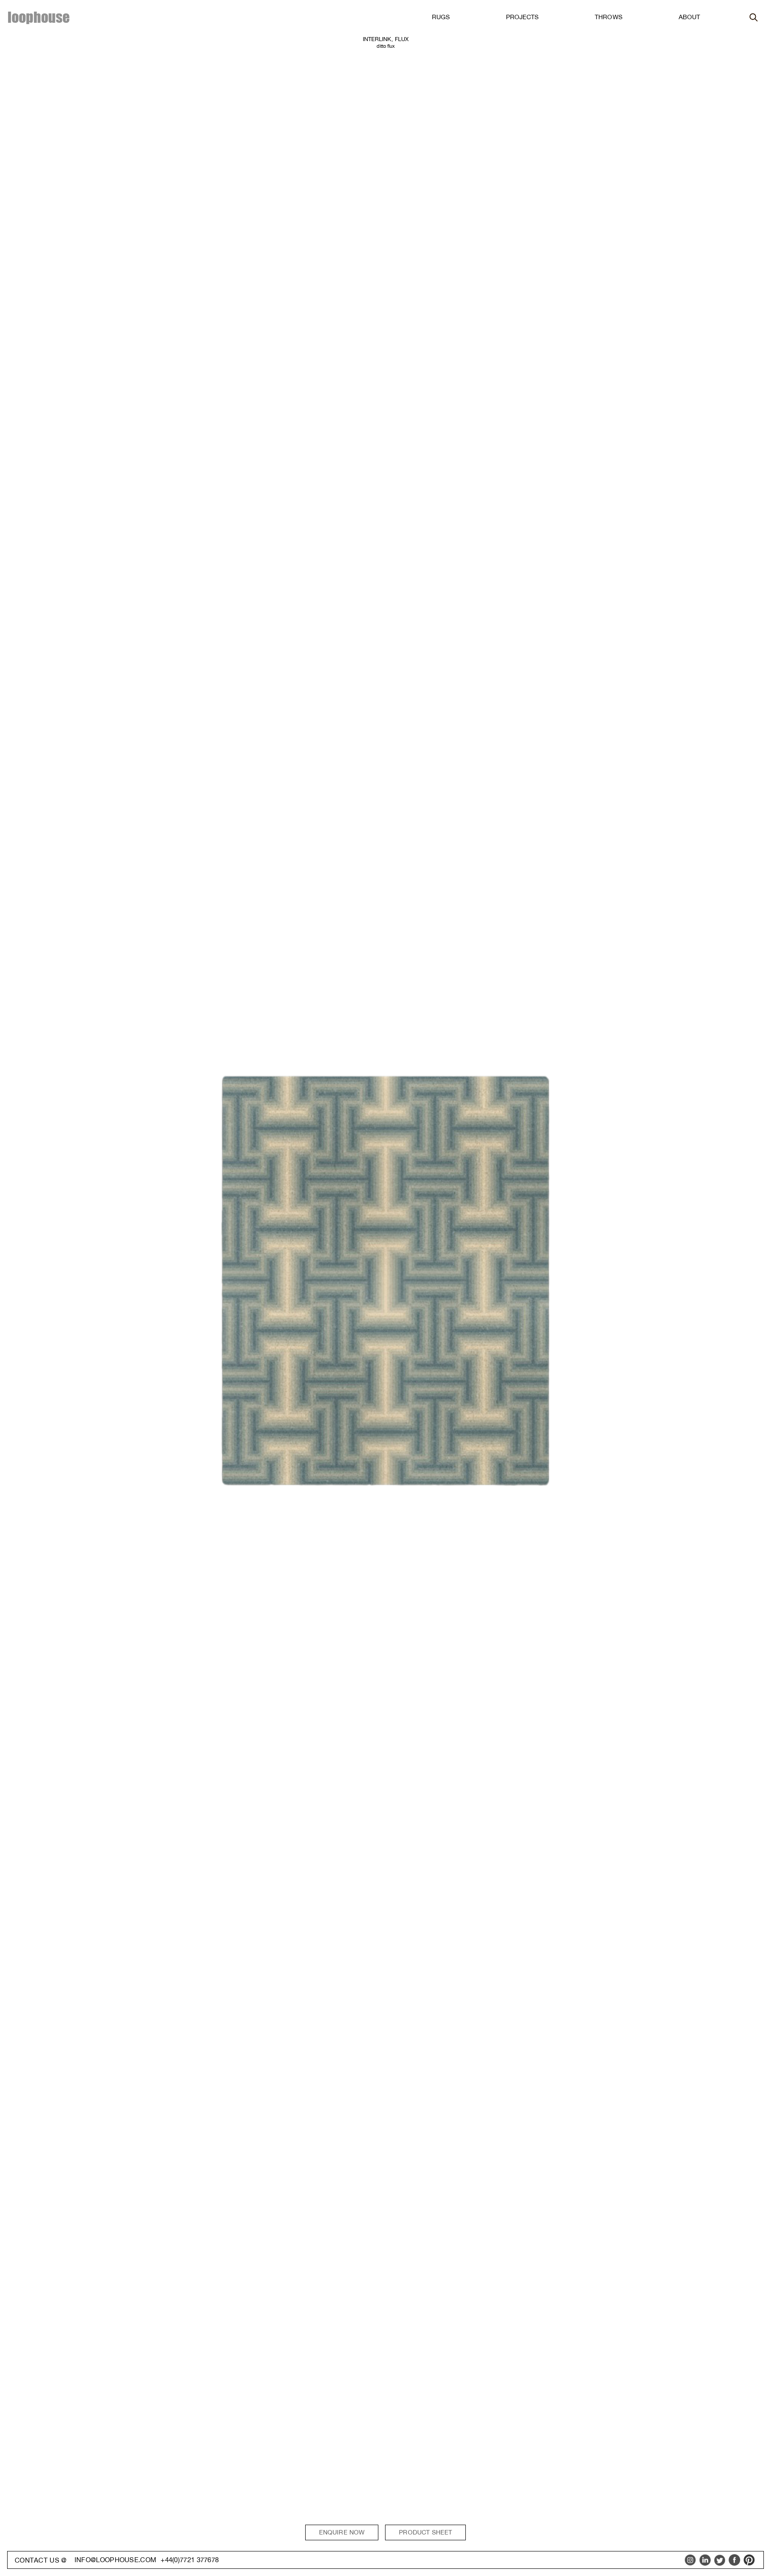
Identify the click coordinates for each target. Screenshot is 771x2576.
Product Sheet (425, 2532)
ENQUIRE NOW (342, 2532)
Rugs (441, 17)
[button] (441, 17)
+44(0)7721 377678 (190, 2560)
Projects (522, 17)
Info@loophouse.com (115, 2560)
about (689, 17)
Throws (608, 17)
